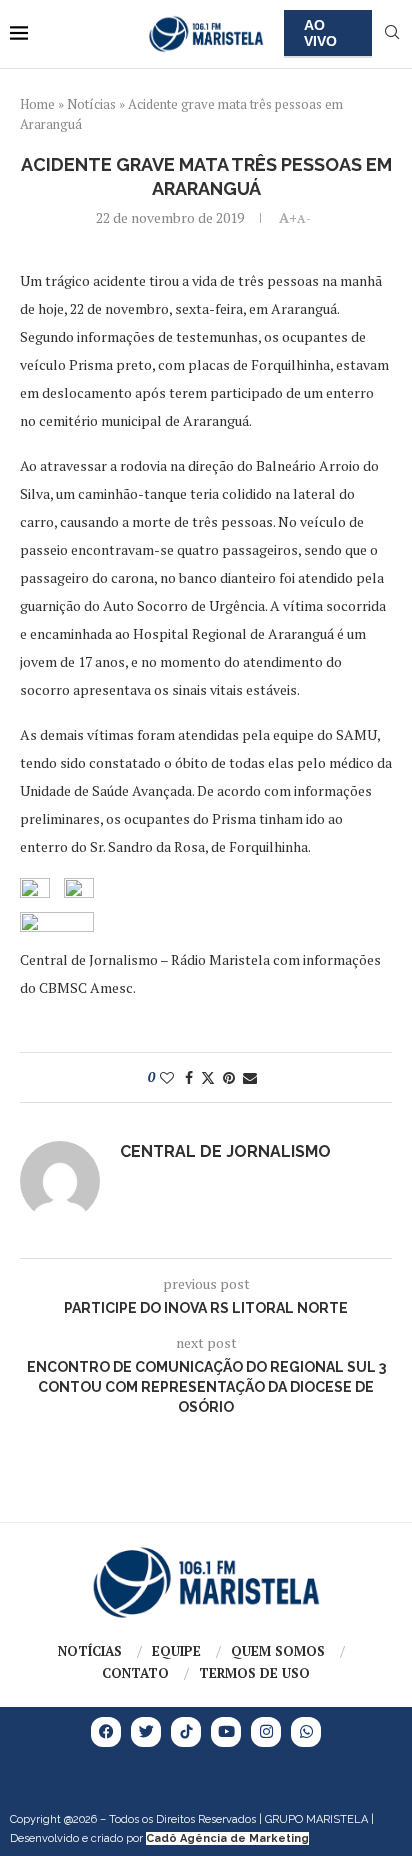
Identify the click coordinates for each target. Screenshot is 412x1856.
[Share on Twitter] (208, 1077)
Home (37, 104)
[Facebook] (106, 1732)
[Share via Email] (250, 1077)
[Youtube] (226, 1732)
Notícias (91, 104)
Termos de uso (254, 1673)
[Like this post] (167, 1077)
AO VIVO (320, 33)
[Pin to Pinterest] (229, 1077)
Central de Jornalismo (225, 1151)
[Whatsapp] (306, 1732)
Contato (135, 1673)
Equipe (176, 1651)
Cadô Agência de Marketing (227, 1838)
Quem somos (278, 1651)
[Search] (392, 34)
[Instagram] (266, 1732)
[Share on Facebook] (189, 1077)
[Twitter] (146, 1732)
